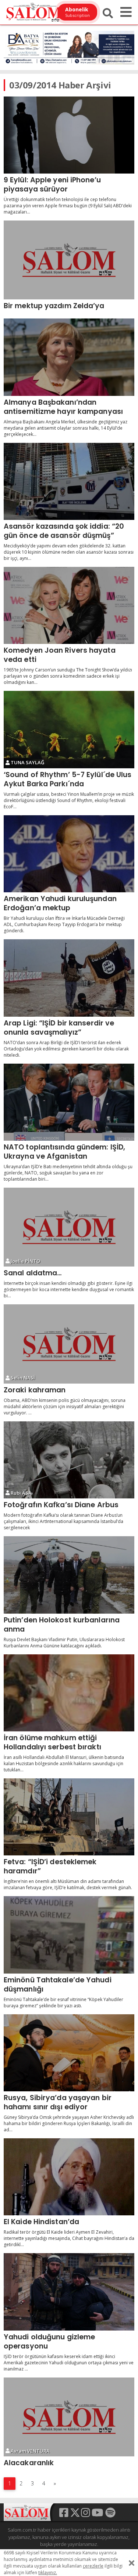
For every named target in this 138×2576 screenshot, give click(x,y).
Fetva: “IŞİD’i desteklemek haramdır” (50, 1866)
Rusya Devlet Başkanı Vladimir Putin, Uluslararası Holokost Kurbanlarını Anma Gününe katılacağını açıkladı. (64, 1643)
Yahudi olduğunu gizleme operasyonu (49, 2341)
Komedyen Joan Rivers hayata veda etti (60, 655)
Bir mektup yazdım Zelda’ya (54, 306)
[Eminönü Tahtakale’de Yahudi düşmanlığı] (69, 1935)
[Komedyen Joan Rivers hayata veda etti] (69, 605)
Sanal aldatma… (33, 1273)
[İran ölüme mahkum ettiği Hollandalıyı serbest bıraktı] (69, 1693)
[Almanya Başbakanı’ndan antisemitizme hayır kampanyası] (69, 357)
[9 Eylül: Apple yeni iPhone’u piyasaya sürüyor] (69, 135)
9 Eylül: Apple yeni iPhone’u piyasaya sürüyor (52, 184)
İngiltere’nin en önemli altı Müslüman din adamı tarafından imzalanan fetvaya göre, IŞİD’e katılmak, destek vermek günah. (68, 1884)
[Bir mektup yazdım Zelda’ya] (69, 260)
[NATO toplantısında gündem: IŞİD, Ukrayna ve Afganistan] (69, 1102)
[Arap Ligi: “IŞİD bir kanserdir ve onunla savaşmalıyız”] (69, 978)
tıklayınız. (48, 2573)
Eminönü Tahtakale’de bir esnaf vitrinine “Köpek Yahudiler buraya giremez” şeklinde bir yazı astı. (63, 2003)
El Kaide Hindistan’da (41, 2222)
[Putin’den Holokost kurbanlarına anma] (69, 1575)
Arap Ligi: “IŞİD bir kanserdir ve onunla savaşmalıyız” (59, 1028)
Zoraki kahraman (35, 1390)
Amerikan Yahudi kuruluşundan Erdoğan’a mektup (60, 903)
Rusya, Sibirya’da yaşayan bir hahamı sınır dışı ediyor (58, 2102)
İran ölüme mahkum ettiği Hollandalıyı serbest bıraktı (52, 1742)
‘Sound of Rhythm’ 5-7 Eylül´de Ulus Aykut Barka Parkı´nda (68, 779)
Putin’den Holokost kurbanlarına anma (62, 1624)
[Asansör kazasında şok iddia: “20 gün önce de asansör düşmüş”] (69, 481)
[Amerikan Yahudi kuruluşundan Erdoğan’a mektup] (69, 854)
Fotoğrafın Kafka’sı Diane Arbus (61, 1505)
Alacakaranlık (29, 2463)
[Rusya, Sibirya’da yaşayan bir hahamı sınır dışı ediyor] (69, 2053)
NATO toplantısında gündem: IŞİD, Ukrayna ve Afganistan (64, 1152)
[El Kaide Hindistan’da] (69, 2177)
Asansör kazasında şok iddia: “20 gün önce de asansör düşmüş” (64, 531)
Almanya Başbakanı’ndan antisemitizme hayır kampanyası (63, 407)
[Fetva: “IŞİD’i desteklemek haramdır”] (69, 1817)
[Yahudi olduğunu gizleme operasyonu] (69, 2292)
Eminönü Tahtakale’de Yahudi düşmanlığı (58, 1984)
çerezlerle (93, 2566)
